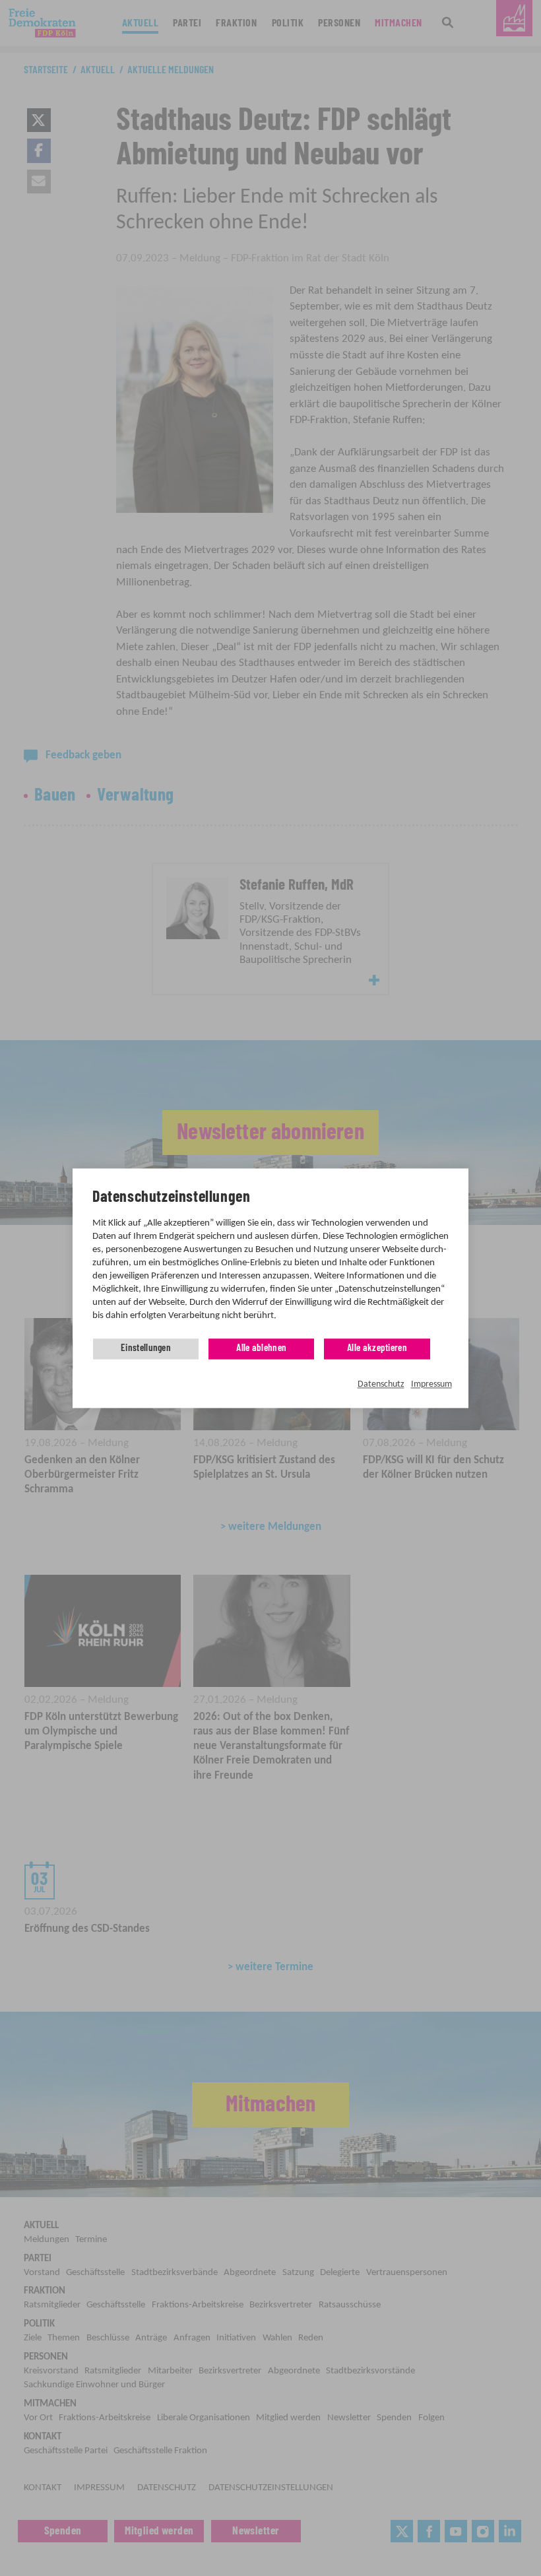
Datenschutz (381, 1385)
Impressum (431, 1385)
